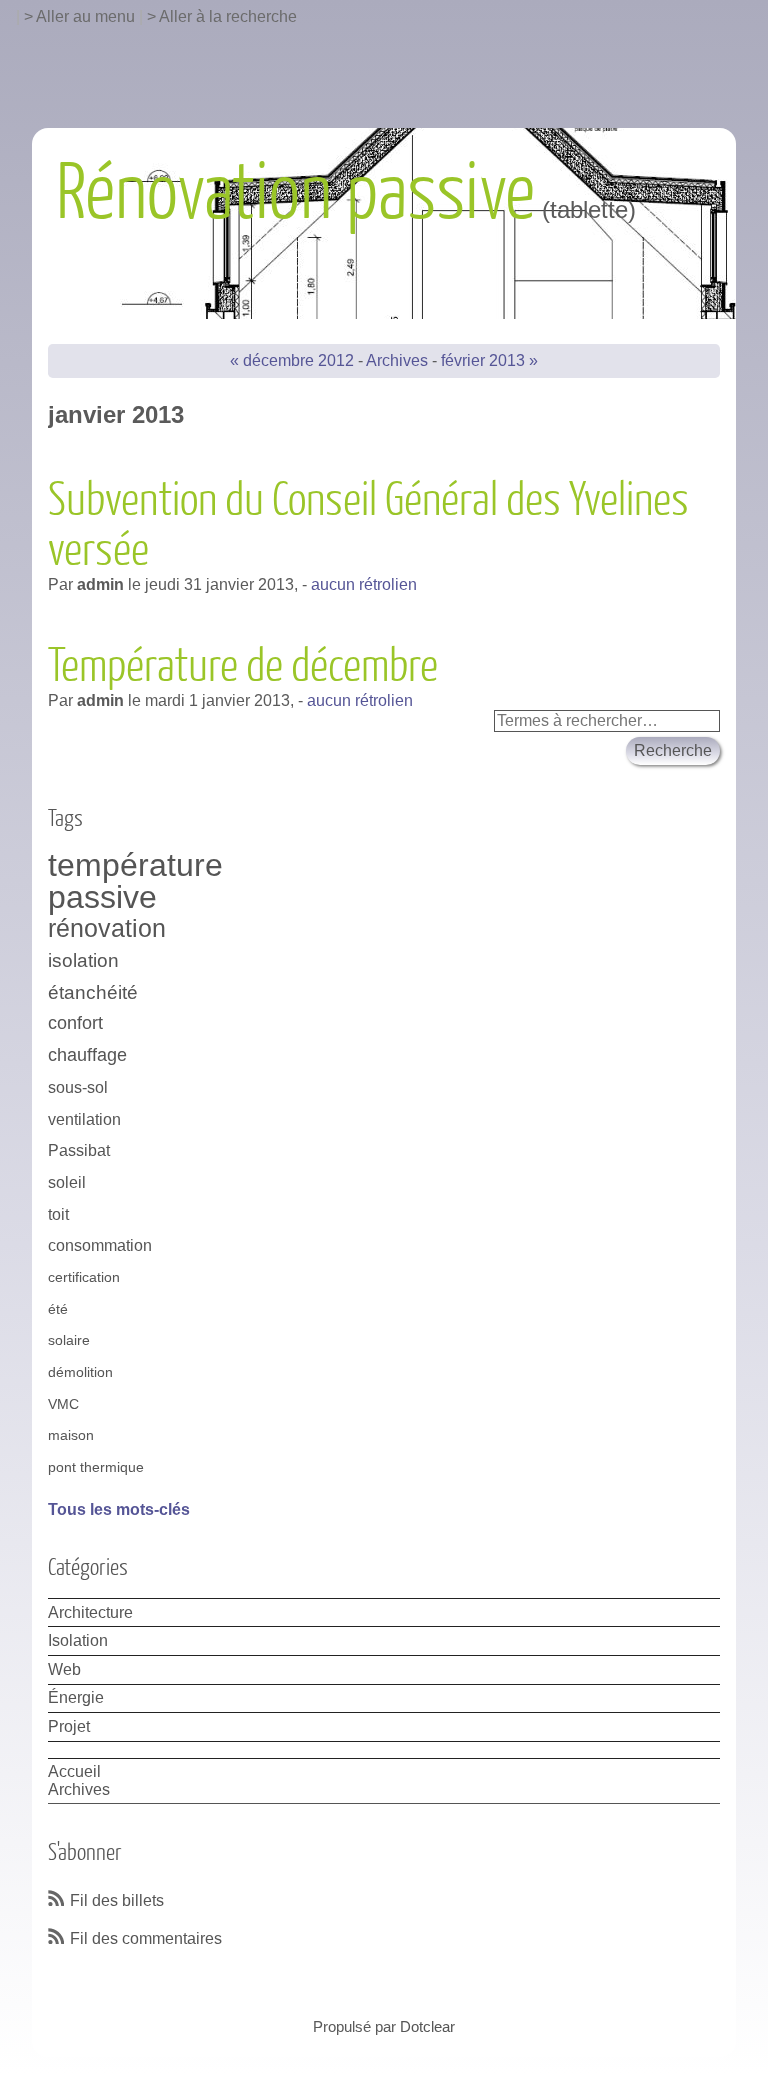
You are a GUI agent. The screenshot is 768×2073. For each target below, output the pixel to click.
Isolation (78, 1640)
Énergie (76, 1697)
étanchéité (93, 992)
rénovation (107, 928)
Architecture (90, 1612)
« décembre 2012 (292, 360)
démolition (80, 1372)
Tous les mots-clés (119, 1509)
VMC (63, 1404)
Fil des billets (117, 1900)
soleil (67, 1182)
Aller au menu (85, 16)
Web (64, 1669)
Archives (397, 360)
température (135, 866)
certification (84, 1277)
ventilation (84, 1119)
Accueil (74, 1771)
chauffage (87, 1055)
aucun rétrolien (364, 584)
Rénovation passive (295, 194)
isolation (83, 960)
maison (71, 1435)
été (58, 1309)
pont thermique (96, 1467)
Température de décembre (243, 667)
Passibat (79, 1150)
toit (58, 1214)
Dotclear (427, 2026)
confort (75, 1023)
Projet (69, 1726)
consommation (100, 1245)
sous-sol (78, 1087)
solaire (69, 1340)
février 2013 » (489, 360)
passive (102, 898)
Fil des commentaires (146, 1938)
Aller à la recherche (228, 16)
